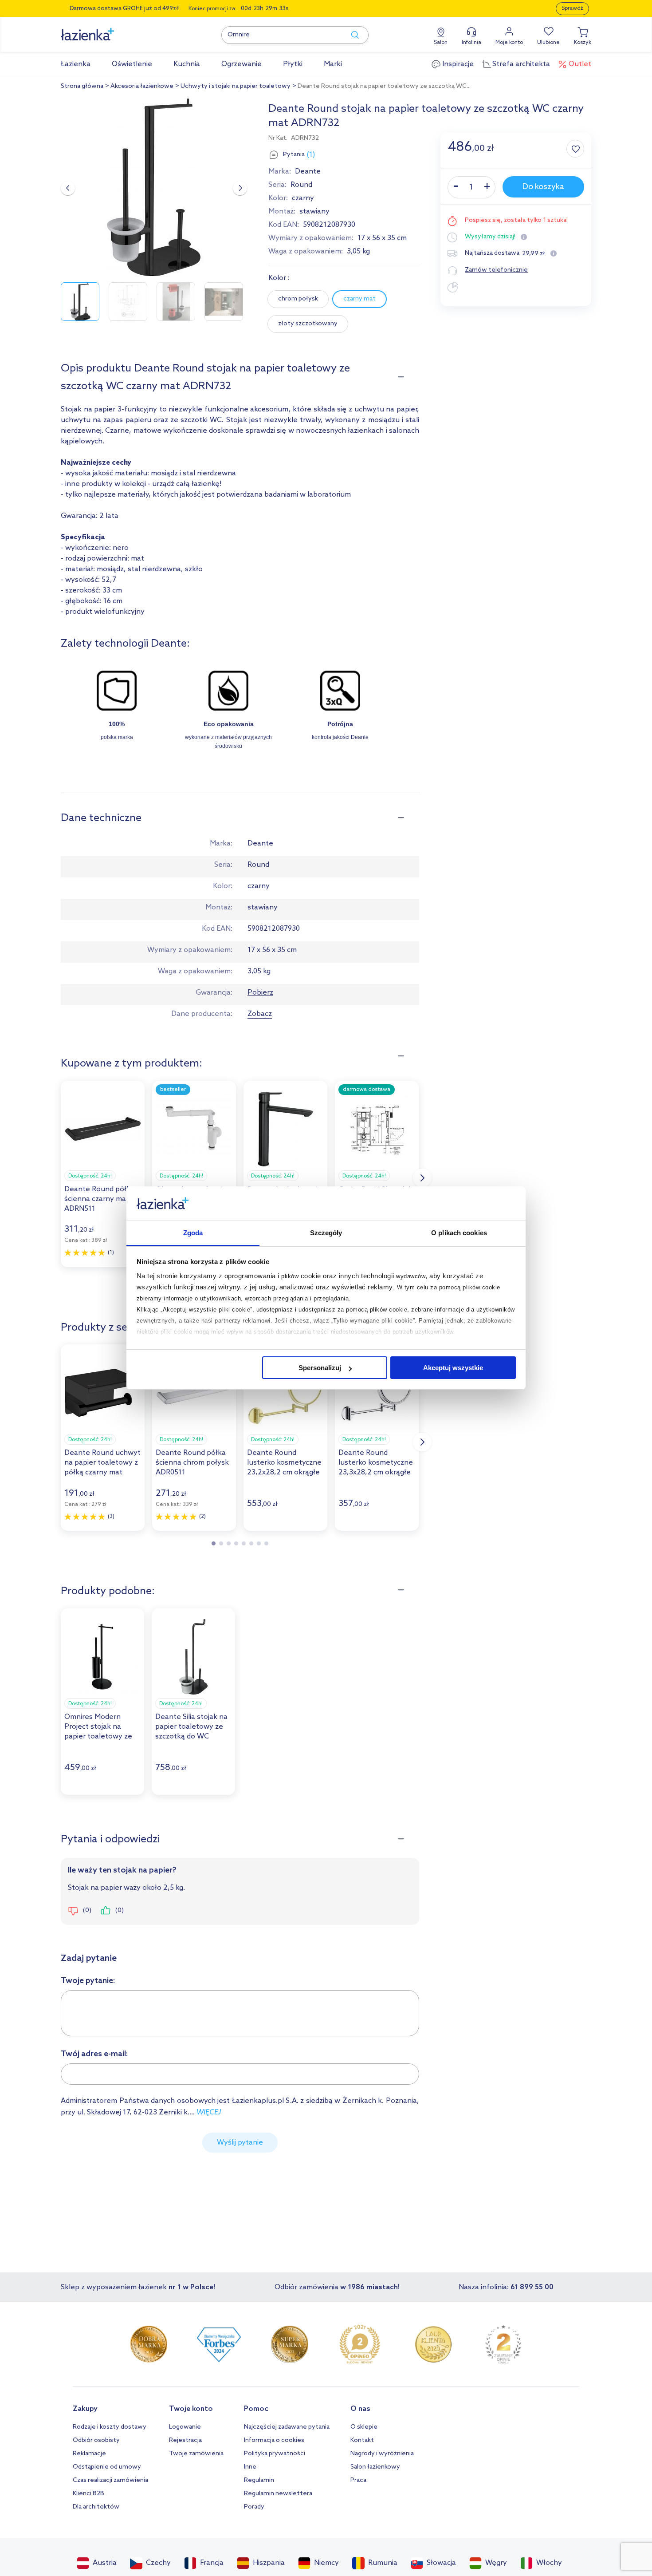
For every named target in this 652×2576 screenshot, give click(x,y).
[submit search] (351, 35)
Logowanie (185, 2427)
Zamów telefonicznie (496, 270)
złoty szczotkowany (308, 324)
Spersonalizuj (320, 1368)
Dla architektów (96, 2507)
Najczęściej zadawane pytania (287, 2427)
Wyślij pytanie (240, 2143)
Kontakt (362, 2440)
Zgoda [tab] (193, 1233)
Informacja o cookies (274, 2440)
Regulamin (259, 2480)
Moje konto (509, 43)
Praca (358, 2480)
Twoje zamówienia (196, 2454)
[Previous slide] (68, 188)
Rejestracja (185, 2440)
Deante (308, 172)
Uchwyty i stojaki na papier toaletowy (236, 86)
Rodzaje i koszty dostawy (110, 2427)
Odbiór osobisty (96, 2440)
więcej (209, 2112)
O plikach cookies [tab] (459, 1233)
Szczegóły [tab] (326, 1233)
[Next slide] (240, 188)
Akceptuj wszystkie (453, 1368)
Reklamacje (89, 2454)
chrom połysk (298, 299)
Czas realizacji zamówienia (110, 2480)
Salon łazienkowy (375, 2467)
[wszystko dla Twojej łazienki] (107, 30)
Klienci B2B (88, 2494)
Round (301, 185)
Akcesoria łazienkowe (142, 86)
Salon (441, 43)
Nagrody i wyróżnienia (382, 2454)
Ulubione (548, 43)
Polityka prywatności (275, 2454)
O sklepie (364, 2427)
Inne (250, 2467)
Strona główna (82, 86)
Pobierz (260, 993)
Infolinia (471, 43)
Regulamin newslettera (278, 2494)
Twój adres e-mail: (94, 2054)
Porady (254, 2507)
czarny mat (359, 299)
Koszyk (583, 43)
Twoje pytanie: (88, 1981)
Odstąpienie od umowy (107, 2467)
